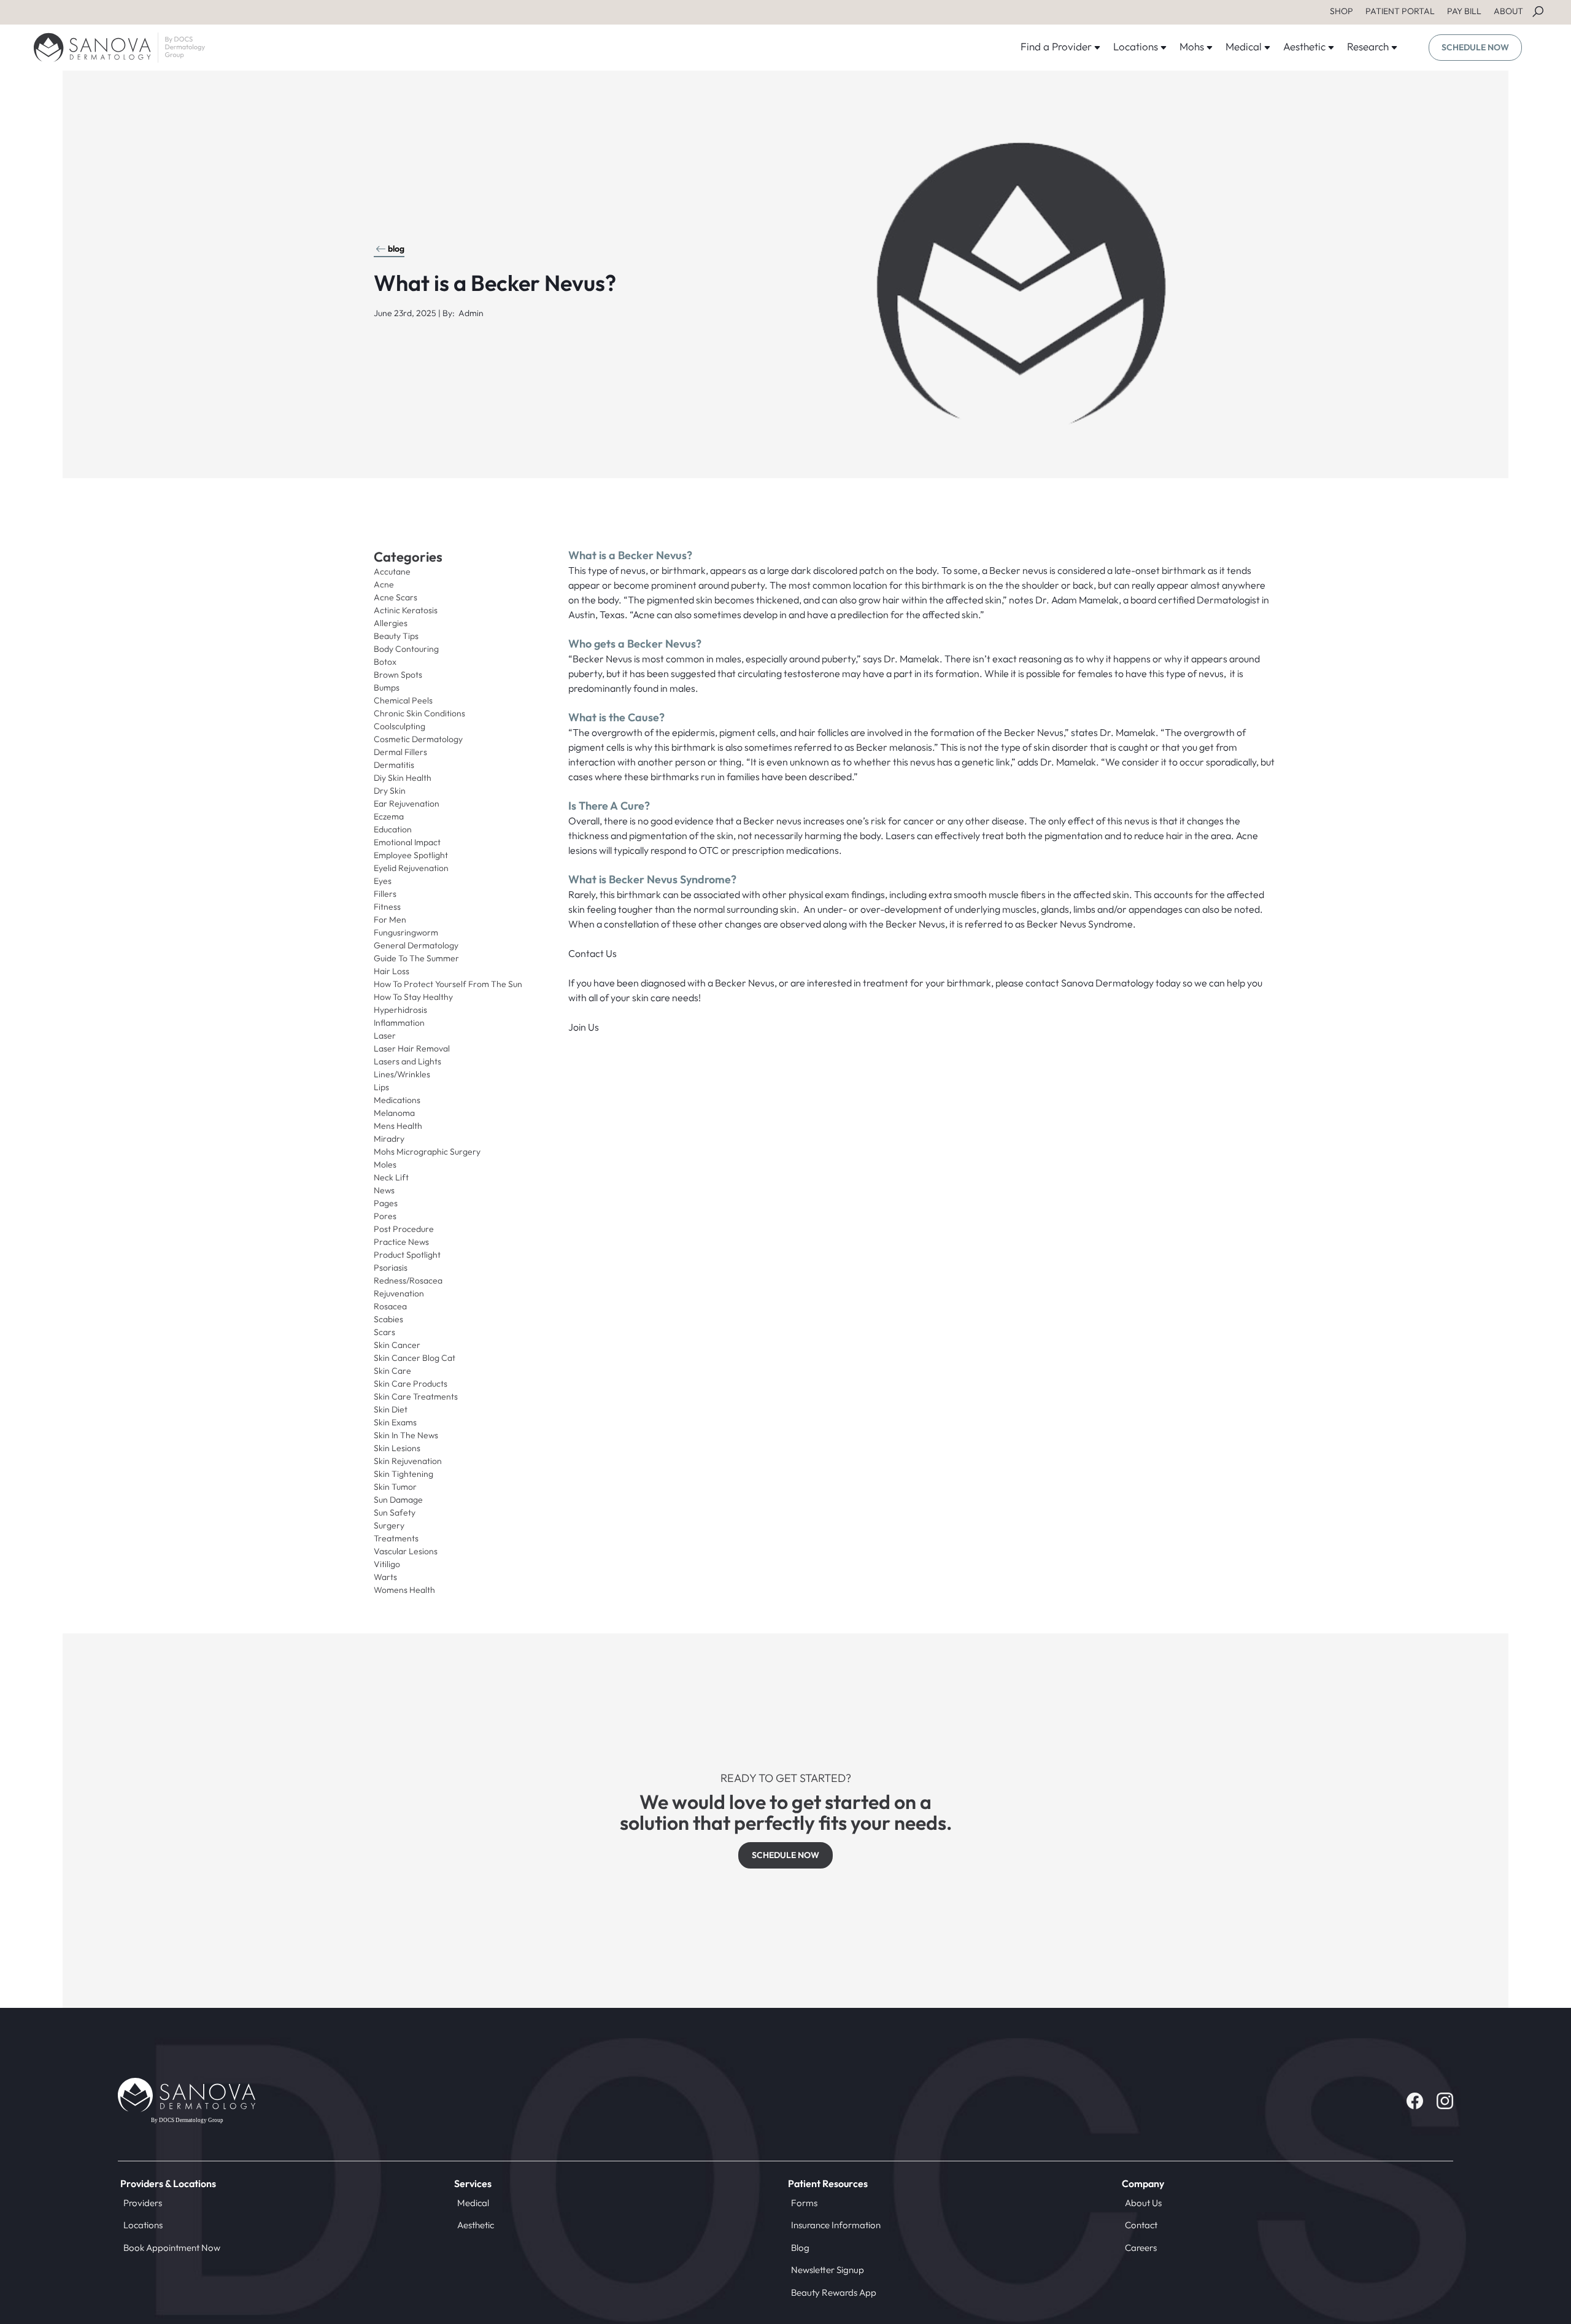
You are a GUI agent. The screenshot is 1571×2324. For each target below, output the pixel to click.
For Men (390, 920)
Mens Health (398, 1126)
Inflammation (399, 1023)
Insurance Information (836, 2225)
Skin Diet (391, 1409)
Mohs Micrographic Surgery (427, 1152)
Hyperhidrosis (400, 1010)
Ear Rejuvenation (407, 804)
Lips (381, 1087)
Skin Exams (395, 1422)
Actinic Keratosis (406, 610)
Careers (1141, 2248)
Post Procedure (404, 1229)
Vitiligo (387, 1564)
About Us (1143, 2203)
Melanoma (394, 1113)
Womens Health (404, 1590)
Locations (143, 2225)
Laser (385, 1036)
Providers (143, 2203)
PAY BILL (1464, 11)
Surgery (389, 1525)
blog (396, 249)
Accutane (392, 571)
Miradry (389, 1139)
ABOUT (1508, 11)
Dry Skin (390, 791)
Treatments (396, 1538)
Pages (386, 1203)
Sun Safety (395, 1513)
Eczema (389, 816)
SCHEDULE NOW (1475, 47)
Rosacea (390, 1306)
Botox (385, 662)
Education (393, 829)
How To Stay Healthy (413, 997)
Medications (397, 1100)
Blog (800, 2248)
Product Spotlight (407, 1255)
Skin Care (392, 1371)
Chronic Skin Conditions (419, 713)
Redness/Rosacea (408, 1280)
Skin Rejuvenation (408, 1461)
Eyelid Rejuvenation (411, 868)
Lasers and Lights (407, 1061)
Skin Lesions (397, 1448)
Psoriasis (391, 1268)
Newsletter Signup (828, 2270)
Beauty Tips (396, 636)
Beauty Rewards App (834, 2292)
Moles (385, 1164)
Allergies (391, 623)
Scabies (388, 1319)
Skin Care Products (411, 1384)
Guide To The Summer (416, 958)
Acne (384, 584)
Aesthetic (476, 2225)
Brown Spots (398, 675)
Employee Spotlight (411, 855)
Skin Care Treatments (416, 1396)
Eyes (383, 881)
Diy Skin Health (403, 778)
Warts (385, 1577)
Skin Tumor (395, 1487)
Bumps (387, 688)
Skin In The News (406, 1435)
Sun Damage (398, 1500)
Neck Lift (391, 1177)
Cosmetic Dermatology (418, 739)
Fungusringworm (406, 932)
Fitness (387, 907)
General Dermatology (416, 945)
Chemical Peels (403, 700)
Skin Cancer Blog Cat (415, 1358)
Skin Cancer (397, 1345)
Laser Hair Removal (412, 1048)
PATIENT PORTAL (1400, 11)
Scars (384, 1332)
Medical (473, 2203)
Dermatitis (394, 765)
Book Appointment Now (172, 2248)
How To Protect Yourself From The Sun (448, 984)
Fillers (385, 894)
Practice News (401, 1242)
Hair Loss (392, 971)
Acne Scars (396, 597)
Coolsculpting (400, 726)
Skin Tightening (403, 1474)
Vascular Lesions (406, 1551)
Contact (1141, 2225)
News (384, 1190)
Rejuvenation (399, 1293)
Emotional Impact (407, 842)
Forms (804, 2203)
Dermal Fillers (400, 752)
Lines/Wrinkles (402, 1074)
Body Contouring (406, 649)
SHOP (1341, 11)
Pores (385, 1216)
